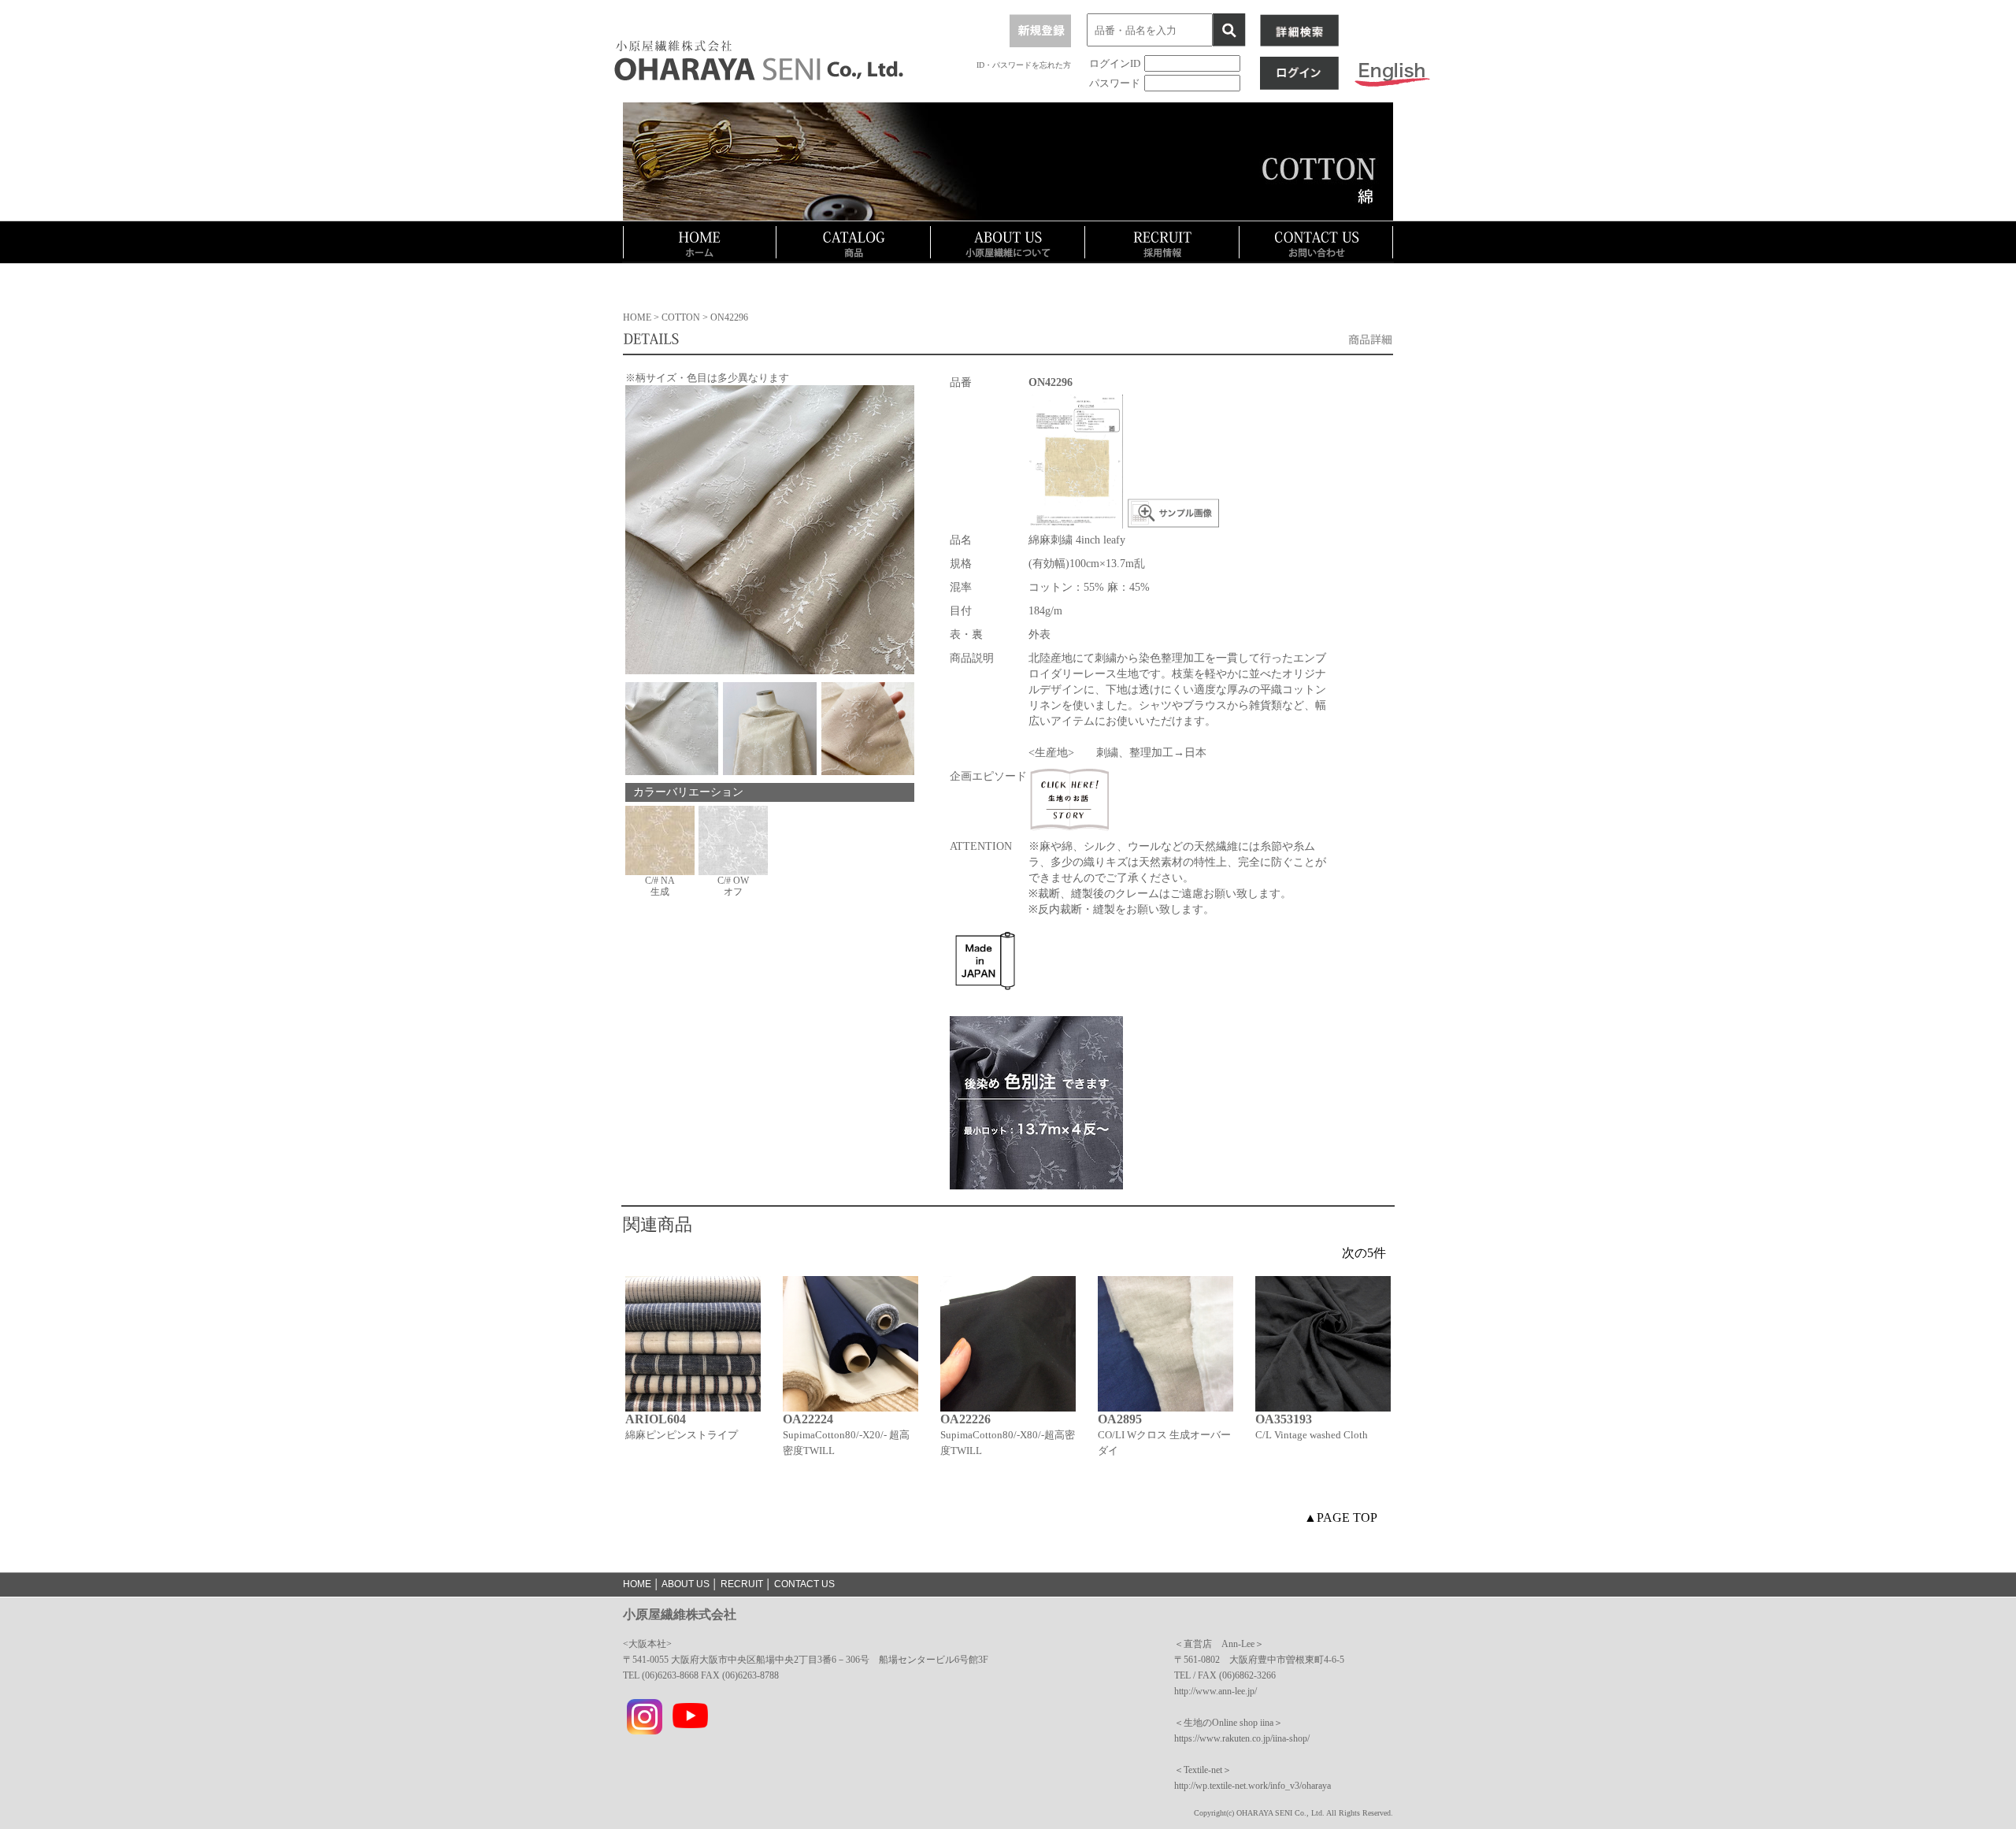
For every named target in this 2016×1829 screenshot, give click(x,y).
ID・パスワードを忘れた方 (1024, 65)
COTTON (682, 317)
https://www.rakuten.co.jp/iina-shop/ (1242, 1738)
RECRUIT (742, 1584)
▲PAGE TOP (1341, 1517)
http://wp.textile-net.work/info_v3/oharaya (1253, 1786)
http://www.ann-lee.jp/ (1216, 1691)
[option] (693, 1386)
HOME (637, 317)
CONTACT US (804, 1584)
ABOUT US (686, 1584)
